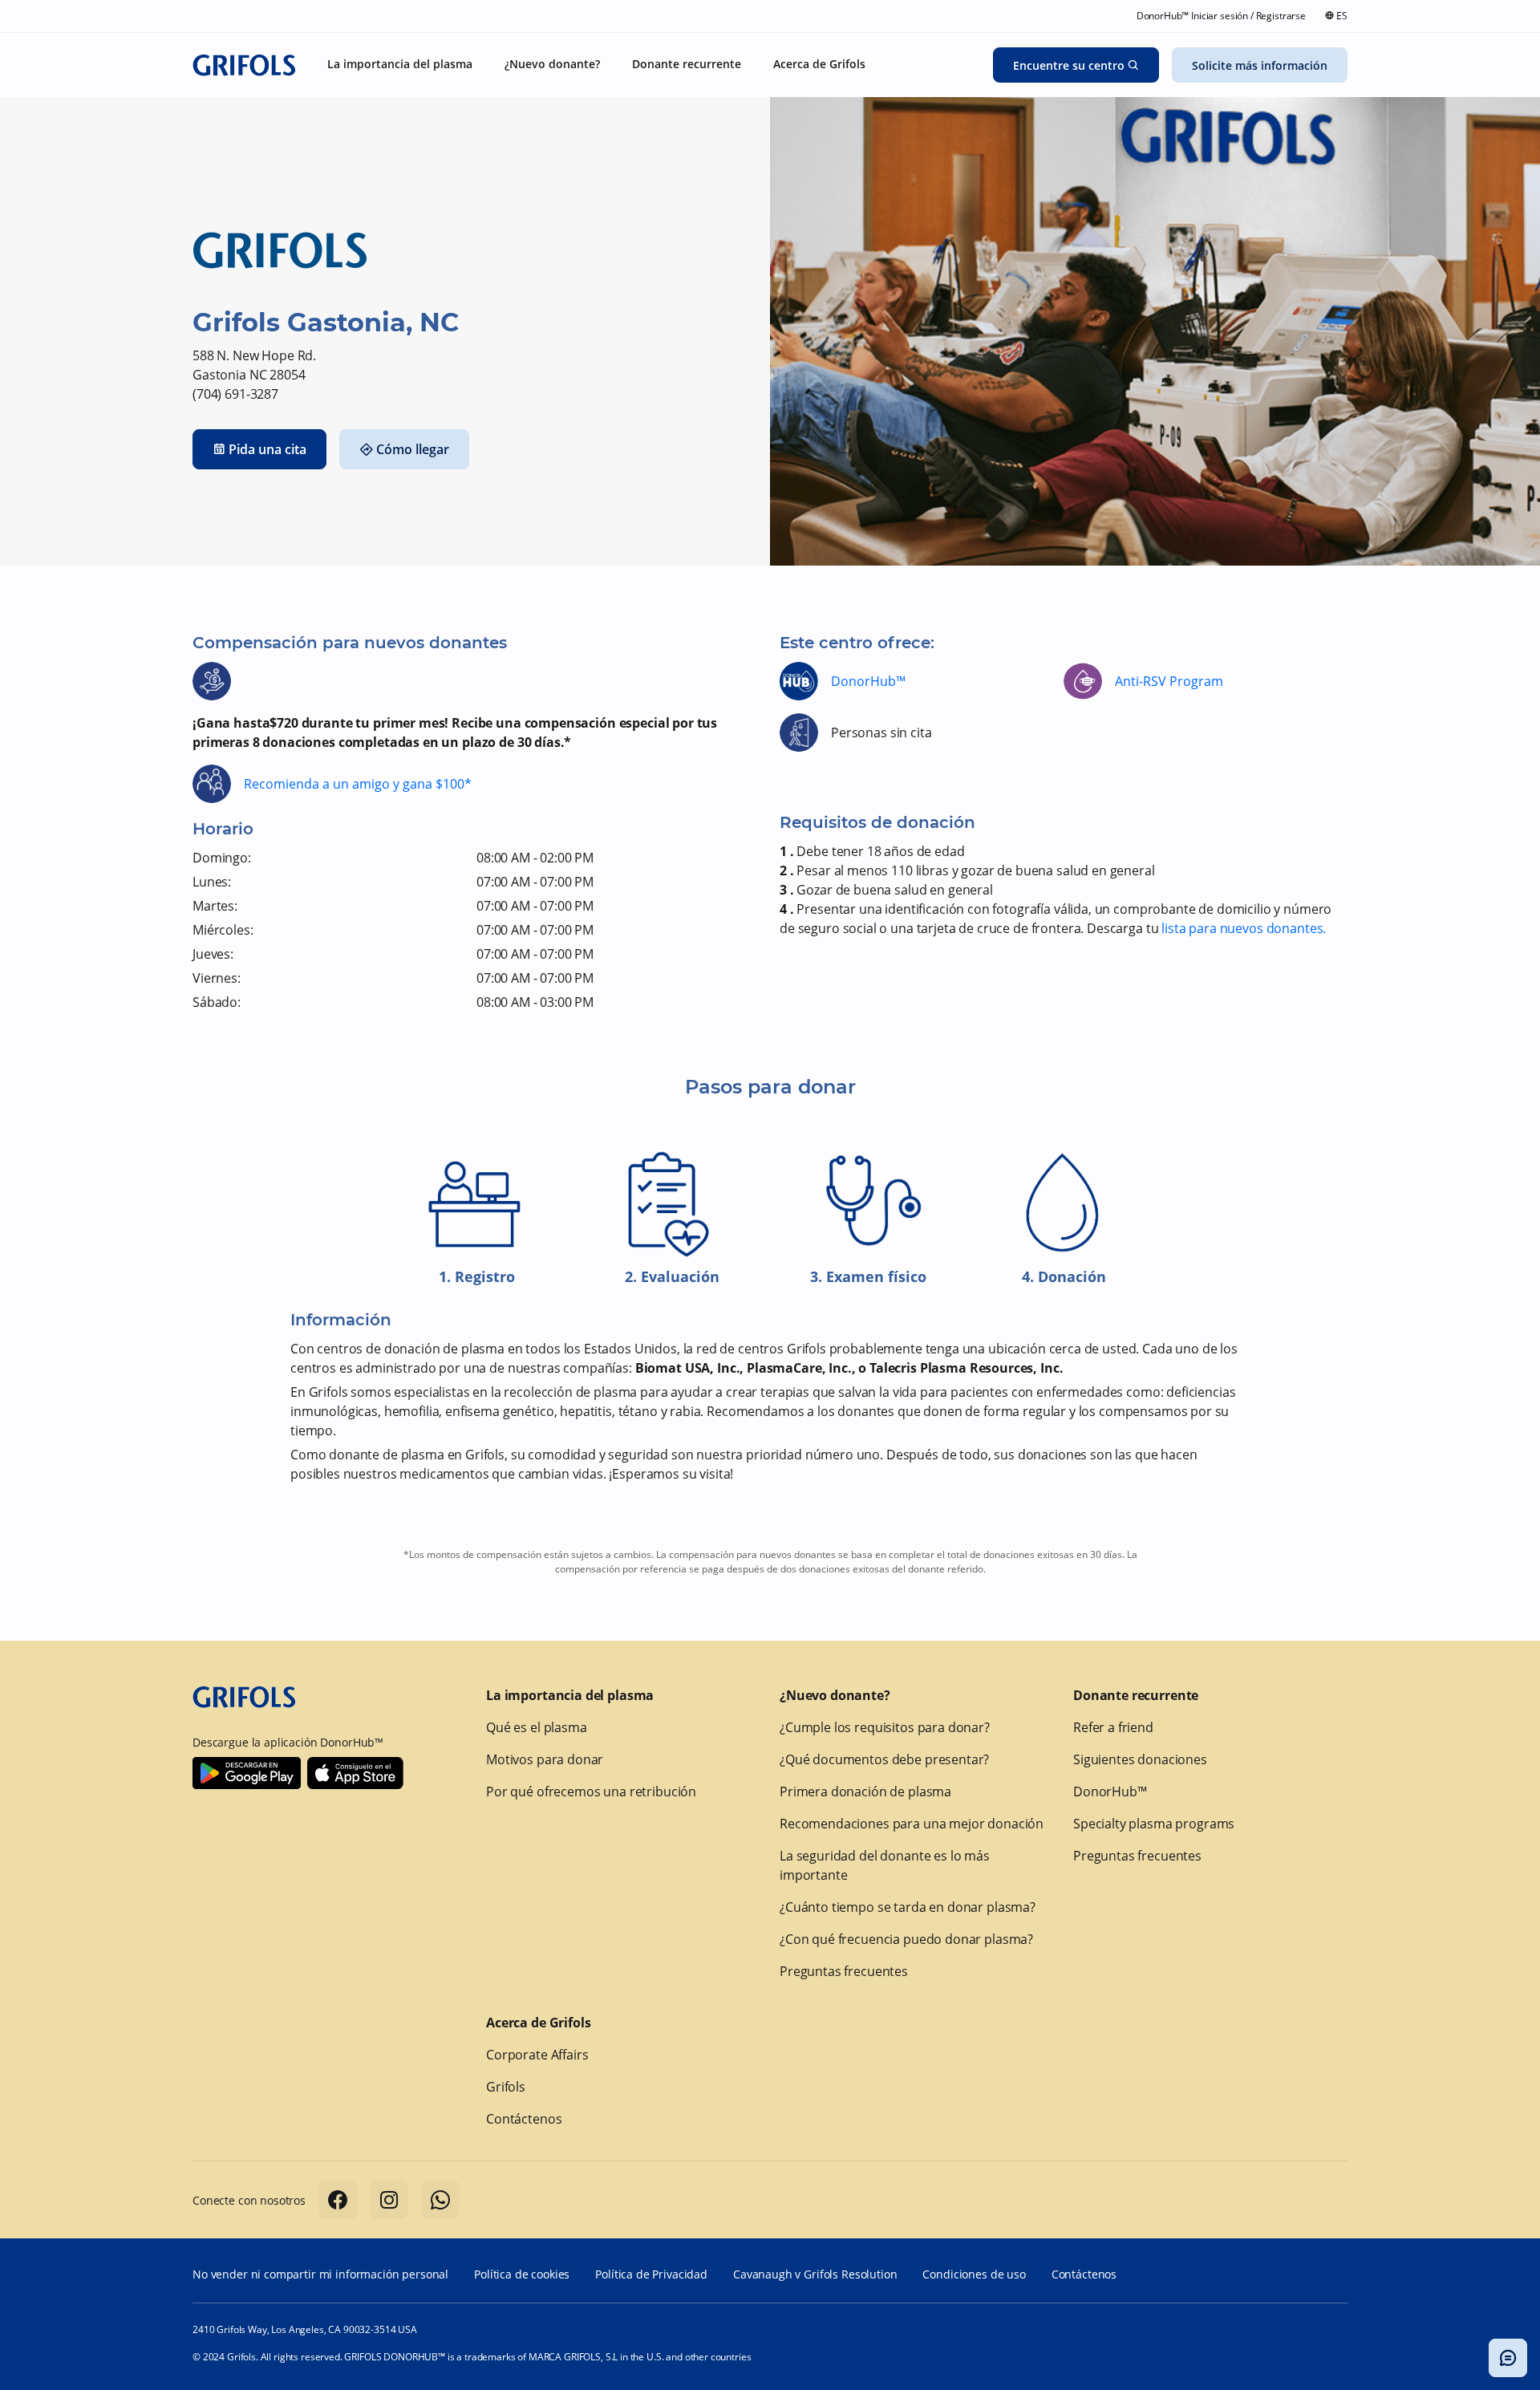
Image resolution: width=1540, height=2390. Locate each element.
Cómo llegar (413, 449)
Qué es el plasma (537, 1727)
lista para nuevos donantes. (1244, 928)
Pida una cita (267, 449)
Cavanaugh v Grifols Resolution (815, 2274)
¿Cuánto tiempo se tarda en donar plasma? (908, 1907)
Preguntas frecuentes (844, 1971)
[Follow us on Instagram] (389, 2200)
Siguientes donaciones (1140, 1759)
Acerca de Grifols (538, 2023)
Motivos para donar (545, 1759)
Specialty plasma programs (1154, 1824)
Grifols (506, 2087)
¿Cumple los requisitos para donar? (885, 1727)
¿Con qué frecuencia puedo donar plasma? (906, 1939)
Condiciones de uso (974, 2274)
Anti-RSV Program (1169, 681)
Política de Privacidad (651, 2274)
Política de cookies (522, 2274)
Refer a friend (1113, 1727)
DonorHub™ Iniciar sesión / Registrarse (1221, 16)
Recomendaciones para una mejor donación (912, 1824)
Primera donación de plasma (865, 1791)
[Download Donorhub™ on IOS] (355, 1773)
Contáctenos (524, 2119)
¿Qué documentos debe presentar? (884, 1759)
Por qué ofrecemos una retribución (591, 1791)
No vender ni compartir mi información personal (320, 2274)
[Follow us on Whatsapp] (440, 2200)
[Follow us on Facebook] (338, 2200)
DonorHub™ (868, 681)
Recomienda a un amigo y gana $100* (358, 784)
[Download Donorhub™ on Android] (247, 1773)
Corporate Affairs (537, 2055)
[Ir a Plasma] (244, 65)
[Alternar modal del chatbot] (1508, 2358)
